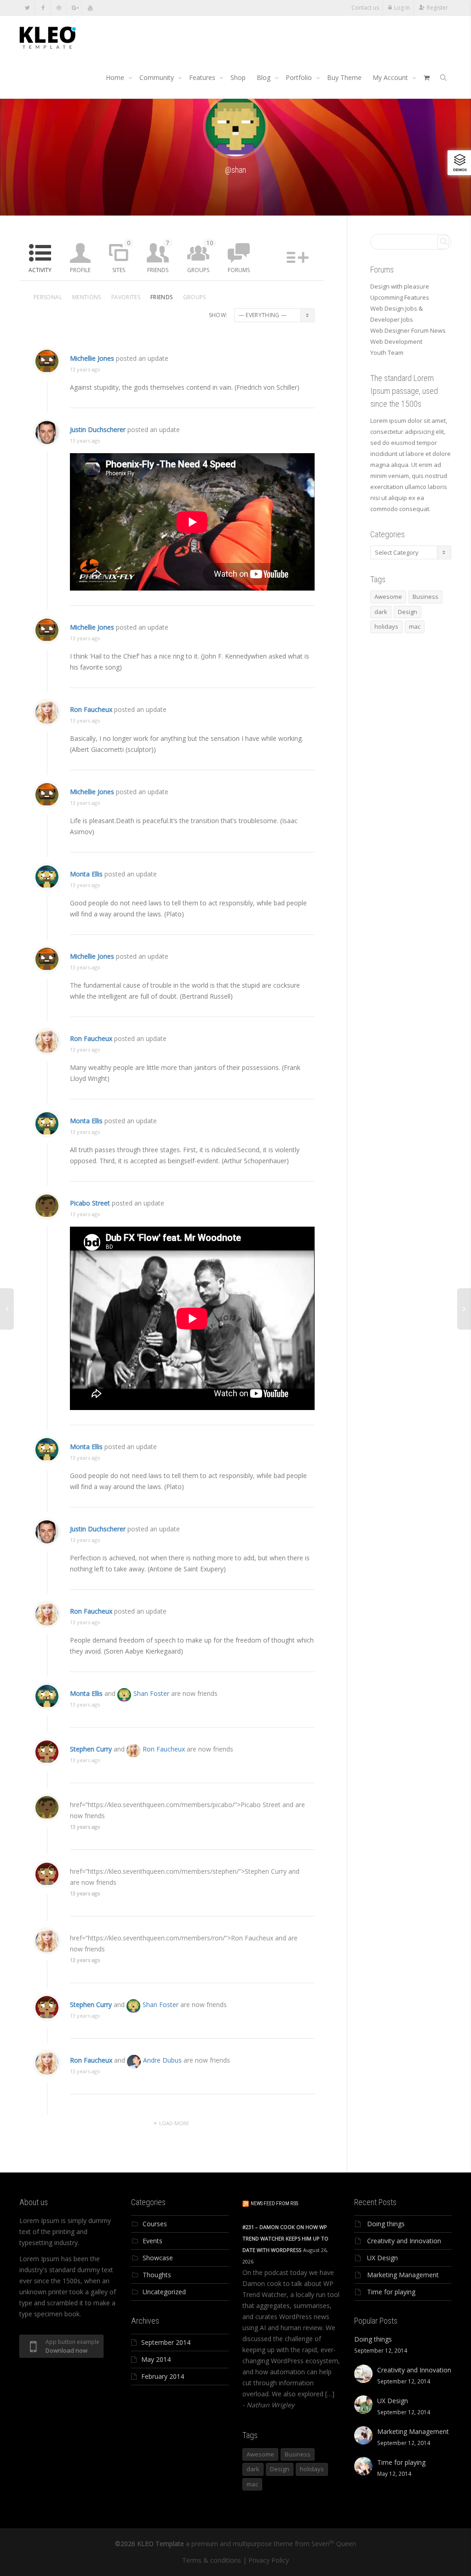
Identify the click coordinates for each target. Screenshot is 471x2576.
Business (425, 597)
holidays (386, 626)
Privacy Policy (269, 2560)
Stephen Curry (91, 1749)
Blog (264, 77)
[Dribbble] (59, 8)
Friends (158, 256)
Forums (239, 270)
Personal (48, 297)
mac (415, 626)
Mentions (87, 297)
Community (158, 77)
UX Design (382, 2258)
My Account (391, 77)
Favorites (126, 297)
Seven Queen (334, 2544)
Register (437, 8)
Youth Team (387, 353)
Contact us (365, 8)
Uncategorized (164, 2292)
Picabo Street (90, 1203)
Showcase (158, 2258)
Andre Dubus (162, 2060)
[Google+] (74, 8)
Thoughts (157, 2275)
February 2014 (163, 2376)
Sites (121, 256)
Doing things (386, 2224)
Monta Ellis (86, 874)
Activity (40, 270)
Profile (80, 270)
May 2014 (156, 2359)
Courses (155, 2224)
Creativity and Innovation (404, 2241)
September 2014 (166, 2342)
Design (408, 612)
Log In (402, 8)
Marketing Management (403, 2275)
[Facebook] (43, 8)
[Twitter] (27, 8)
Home (116, 77)
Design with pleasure (400, 286)
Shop (238, 77)
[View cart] (426, 78)
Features (203, 77)
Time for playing (391, 2292)
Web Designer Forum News (408, 330)
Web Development (396, 341)
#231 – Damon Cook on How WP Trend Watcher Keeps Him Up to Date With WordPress (285, 2238)
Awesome (388, 597)
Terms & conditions (212, 2560)
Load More (174, 2123)
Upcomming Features (400, 297)
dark (381, 612)
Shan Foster (151, 1693)
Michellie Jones (92, 358)
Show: (218, 315)
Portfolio (300, 77)
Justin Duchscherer (98, 429)
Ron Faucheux (91, 709)
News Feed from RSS (274, 2204)
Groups (200, 256)
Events (152, 2241)
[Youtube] (90, 8)
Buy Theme (344, 77)
